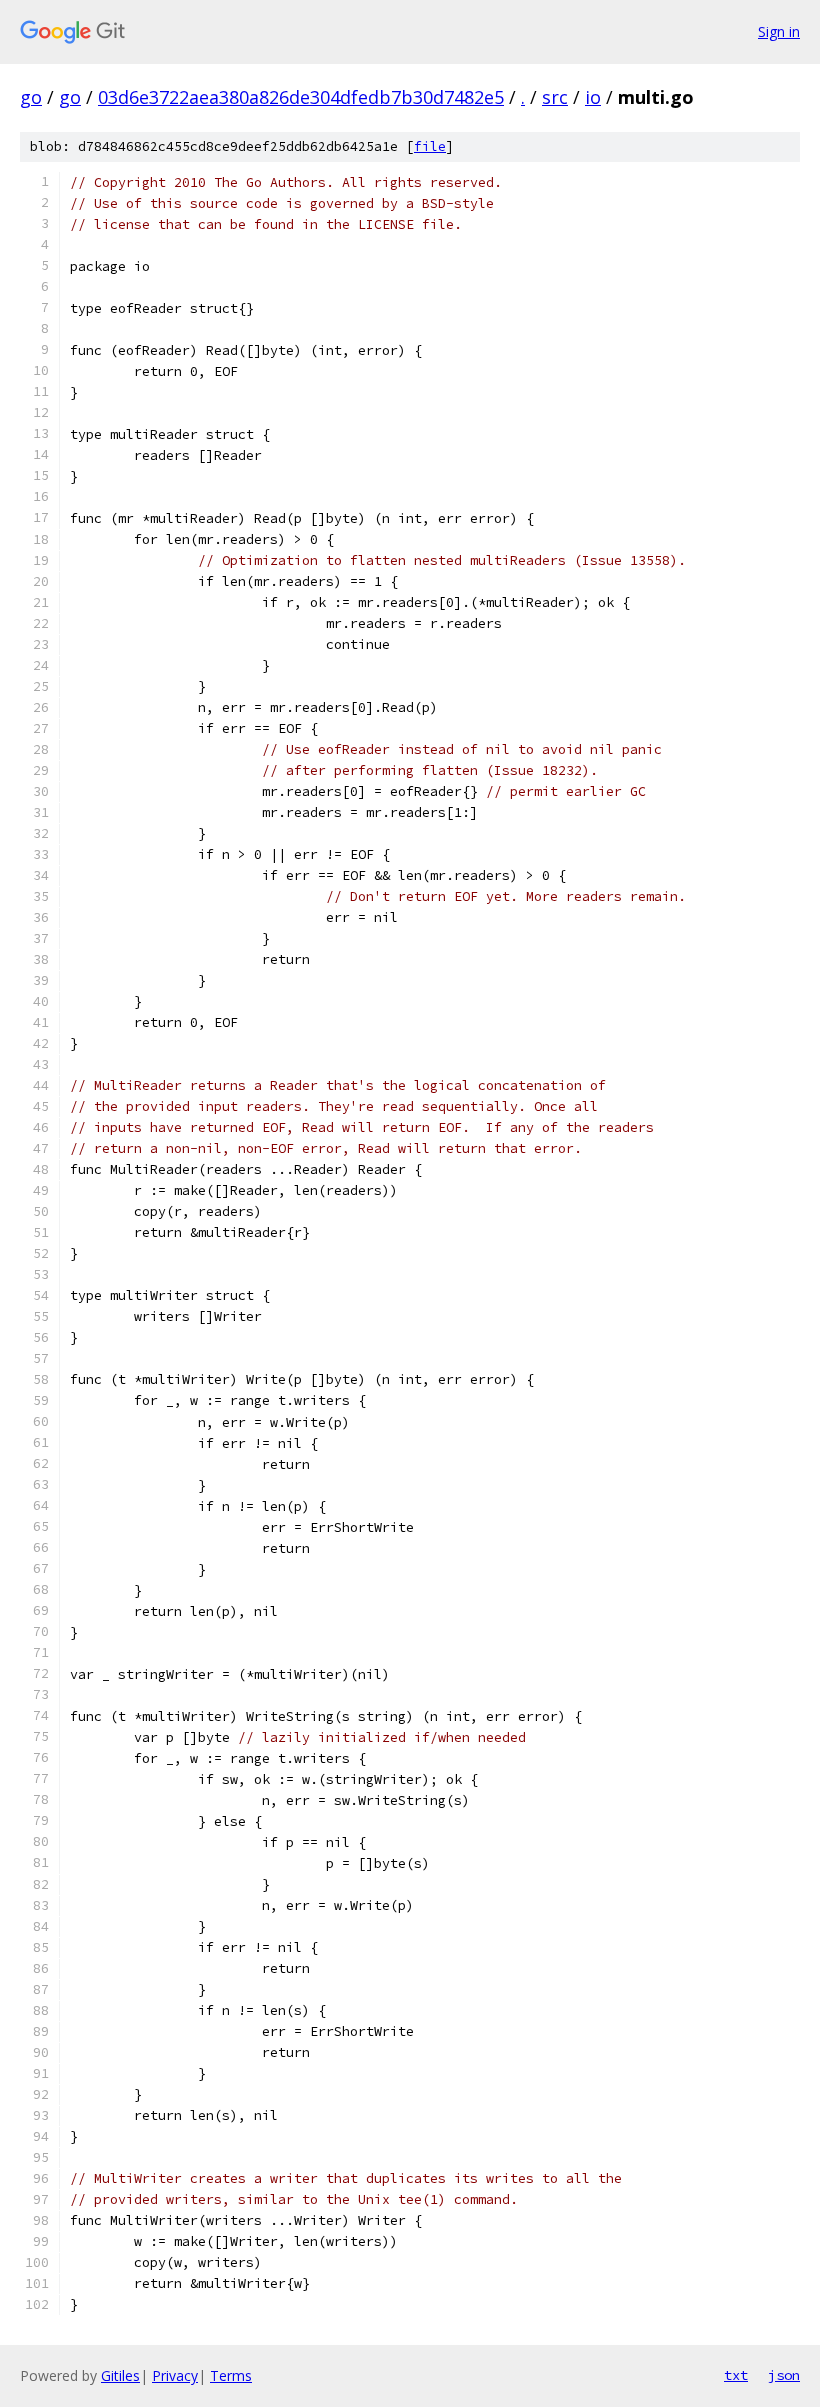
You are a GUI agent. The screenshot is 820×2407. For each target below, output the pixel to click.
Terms (231, 2375)
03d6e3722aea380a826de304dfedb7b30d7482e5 (301, 97)
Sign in (779, 31)
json (784, 2375)
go (31, 97)
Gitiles (120, 2375)
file (430, 146)
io (593, 97)
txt (736, 2375)
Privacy (175, 2375)
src (555, 97)
